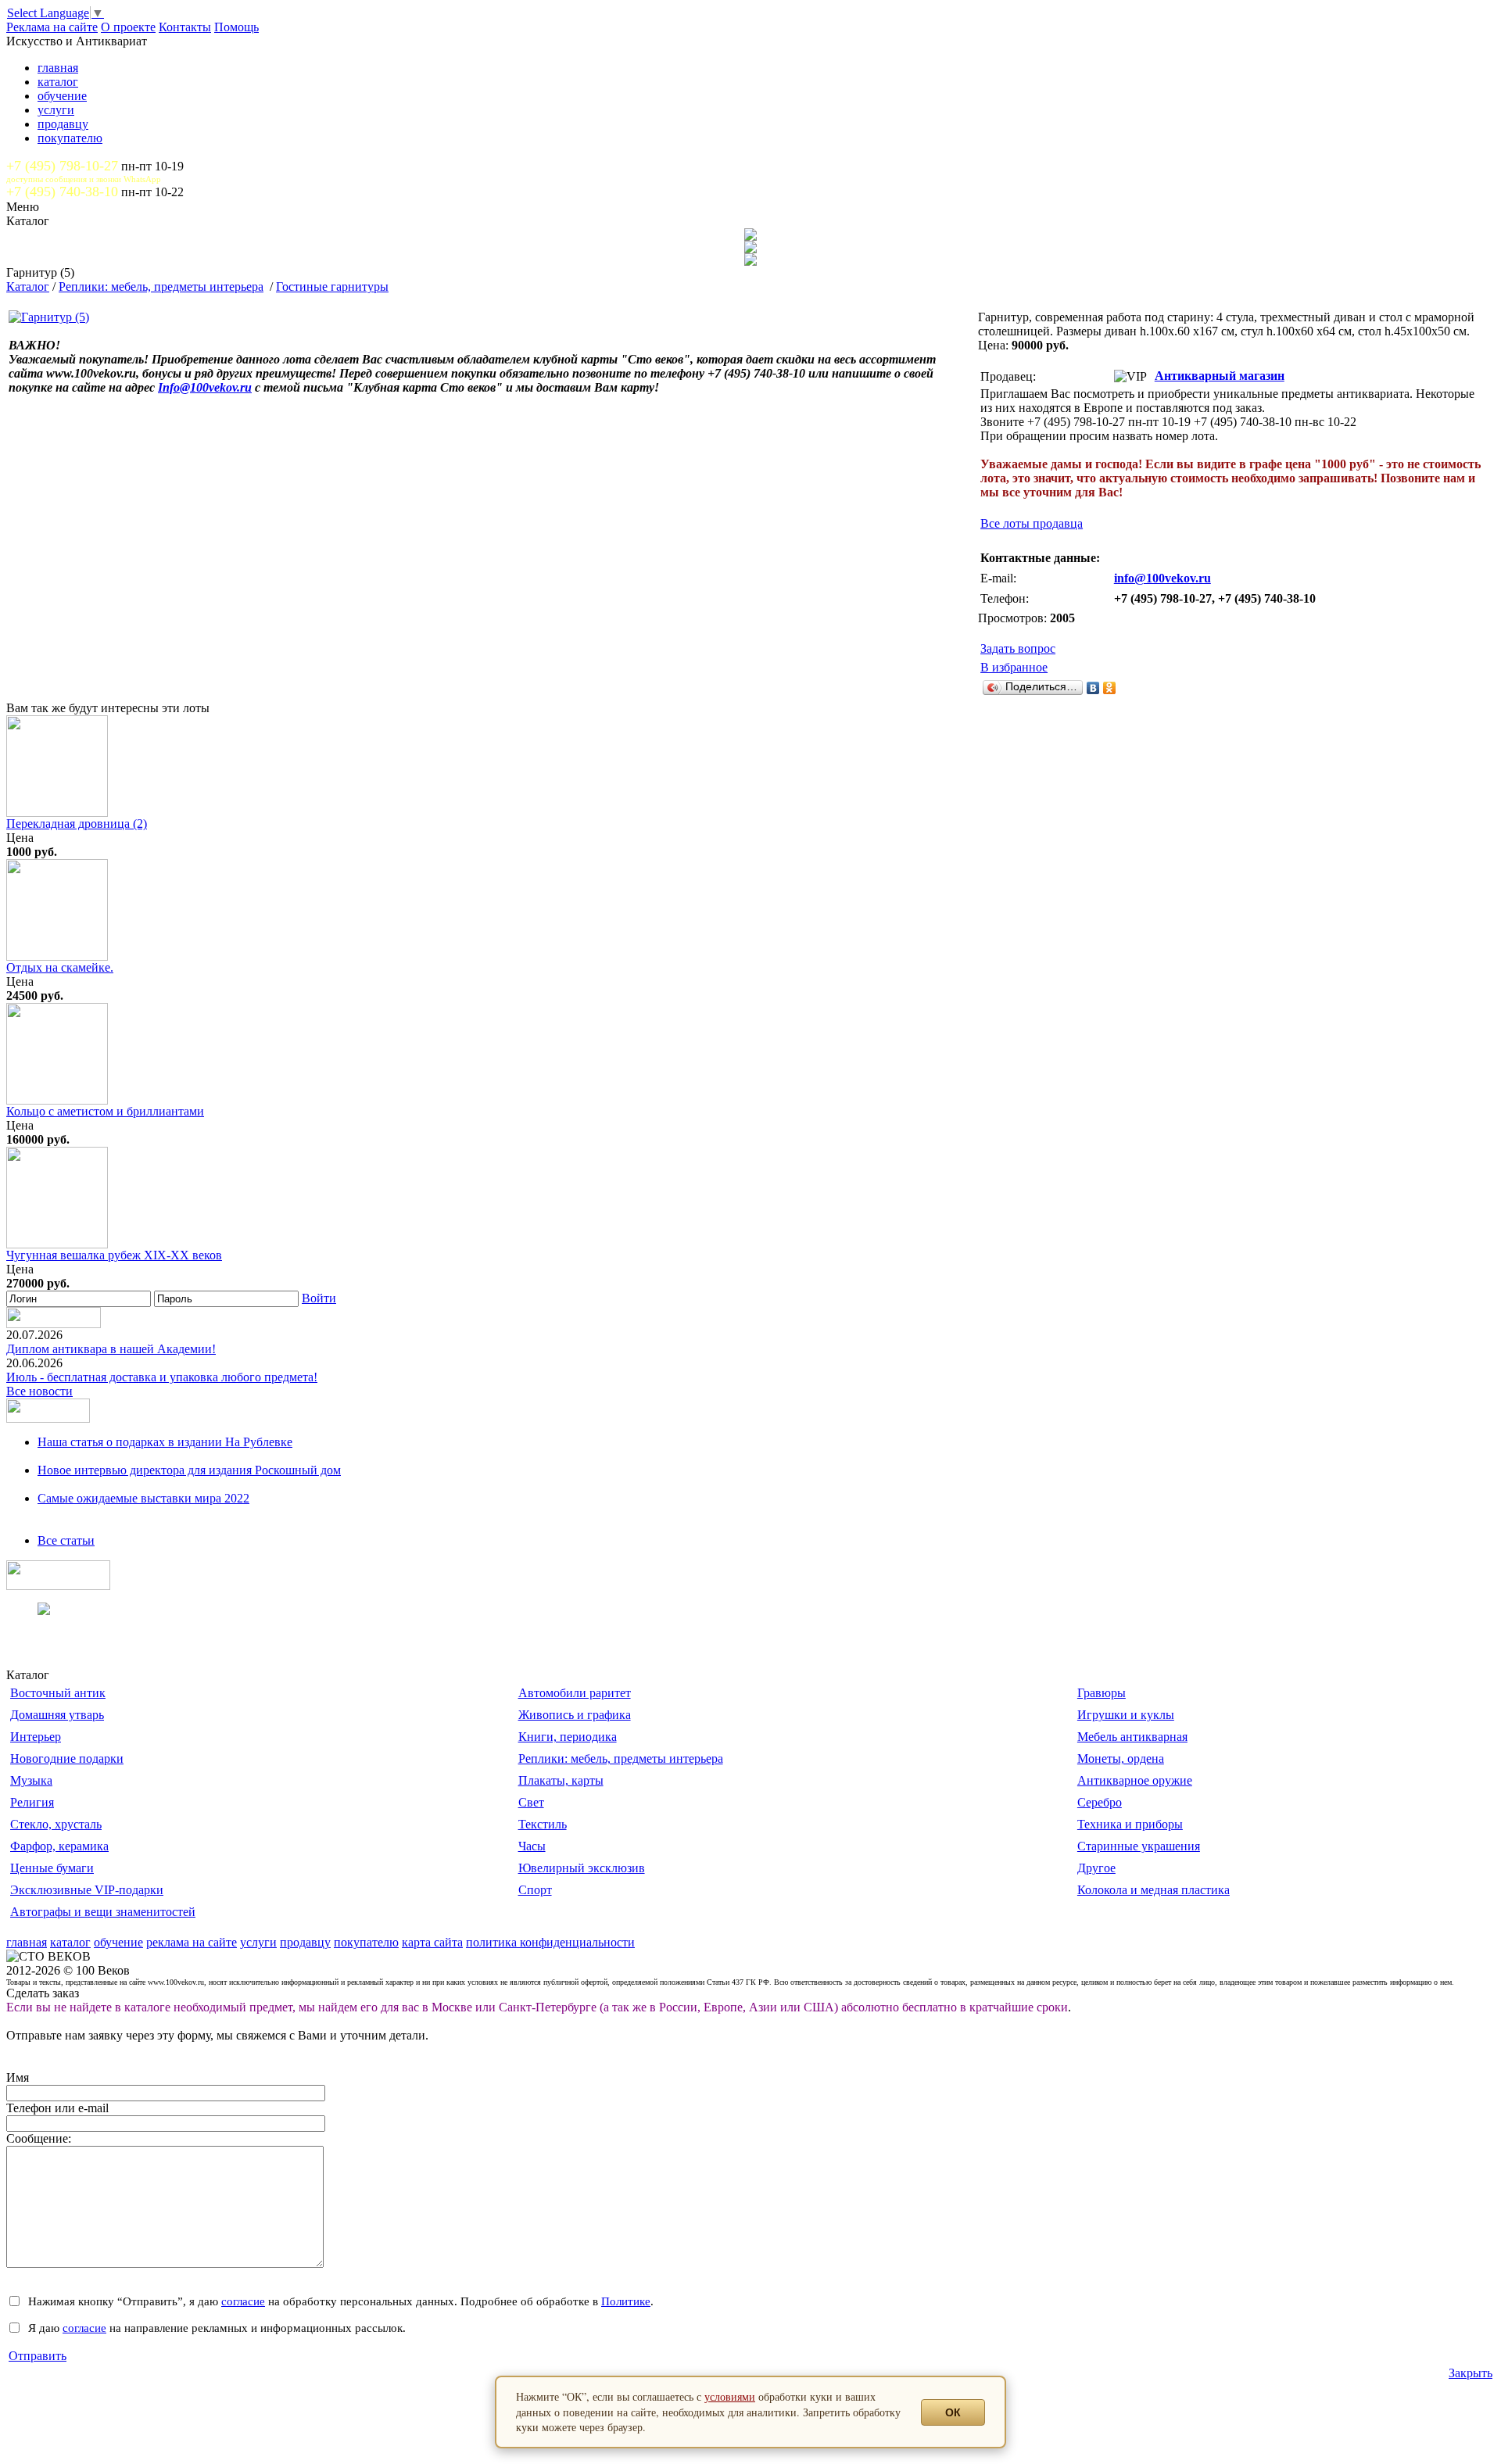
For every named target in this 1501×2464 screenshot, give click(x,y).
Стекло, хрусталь (56, 1824)
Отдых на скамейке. (60, 967)
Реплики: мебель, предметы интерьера (161, 287)
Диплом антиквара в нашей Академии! (111, 1349)
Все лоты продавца (1032, 523)
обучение (62, 96)
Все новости (39, 1391)
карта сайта (432, 1942)
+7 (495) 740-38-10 (62, 192)
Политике (626, 2301)
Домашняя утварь (57, 1715)
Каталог (28, 287)
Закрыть (1471, 2373)
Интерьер (36, 1737)
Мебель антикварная (1132, 1737)
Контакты (185, 27)
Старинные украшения (1139, 1846)
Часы (532, 1846)
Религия (32, 1802)
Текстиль (543, 1824)
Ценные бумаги (52, 1868)
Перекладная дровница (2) (77, 824)
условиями (730, 2396)
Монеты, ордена (1121, 1758)
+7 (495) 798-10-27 (62, 166)
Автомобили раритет (575, 1693)
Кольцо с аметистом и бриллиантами (105, 1111)
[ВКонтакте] (1093, 688)
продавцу (63, 124)
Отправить (38, 2356)
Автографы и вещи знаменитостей (103, 1912)
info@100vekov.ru (1162, 578)
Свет (531, 1802)
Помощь (236, 27)
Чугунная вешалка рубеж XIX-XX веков (114, 1255)
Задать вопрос (1018, 648)
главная (58, 68)
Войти (319, 1298)
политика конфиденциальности (550, 1942)
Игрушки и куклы (1126, 1715)
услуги (56, 110)
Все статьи (66, 1540)
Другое (1096, 1868)
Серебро (1100, 1802)
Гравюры (1102, 1693)
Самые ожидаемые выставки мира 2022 (143, 1498)
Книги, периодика (568, 1737)
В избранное (1014, 667)
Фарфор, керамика (59, 1846)
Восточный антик (58, 1693)
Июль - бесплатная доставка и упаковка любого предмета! (162, 1377)
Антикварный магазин (1220, 376)
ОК (953, 2412)
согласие (243, 2301)
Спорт (535, 1890)
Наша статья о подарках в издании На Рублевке (165, 1442)
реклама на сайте (192, 1942)
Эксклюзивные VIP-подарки (87, 1890)
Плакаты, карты (561, 1780)
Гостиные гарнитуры (332, 287)
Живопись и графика (575, 1715)
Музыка (31, 1780)
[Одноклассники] (1110, 688)
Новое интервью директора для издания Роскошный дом (189, 1470)
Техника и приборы (1130, 1824)
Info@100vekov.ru (205, 387)
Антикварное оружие (1135, 1780)
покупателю (70, 138)
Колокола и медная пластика (1154, 1890)
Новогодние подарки (67, 1758)
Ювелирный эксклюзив (582, 1868)
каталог (58, 82)
